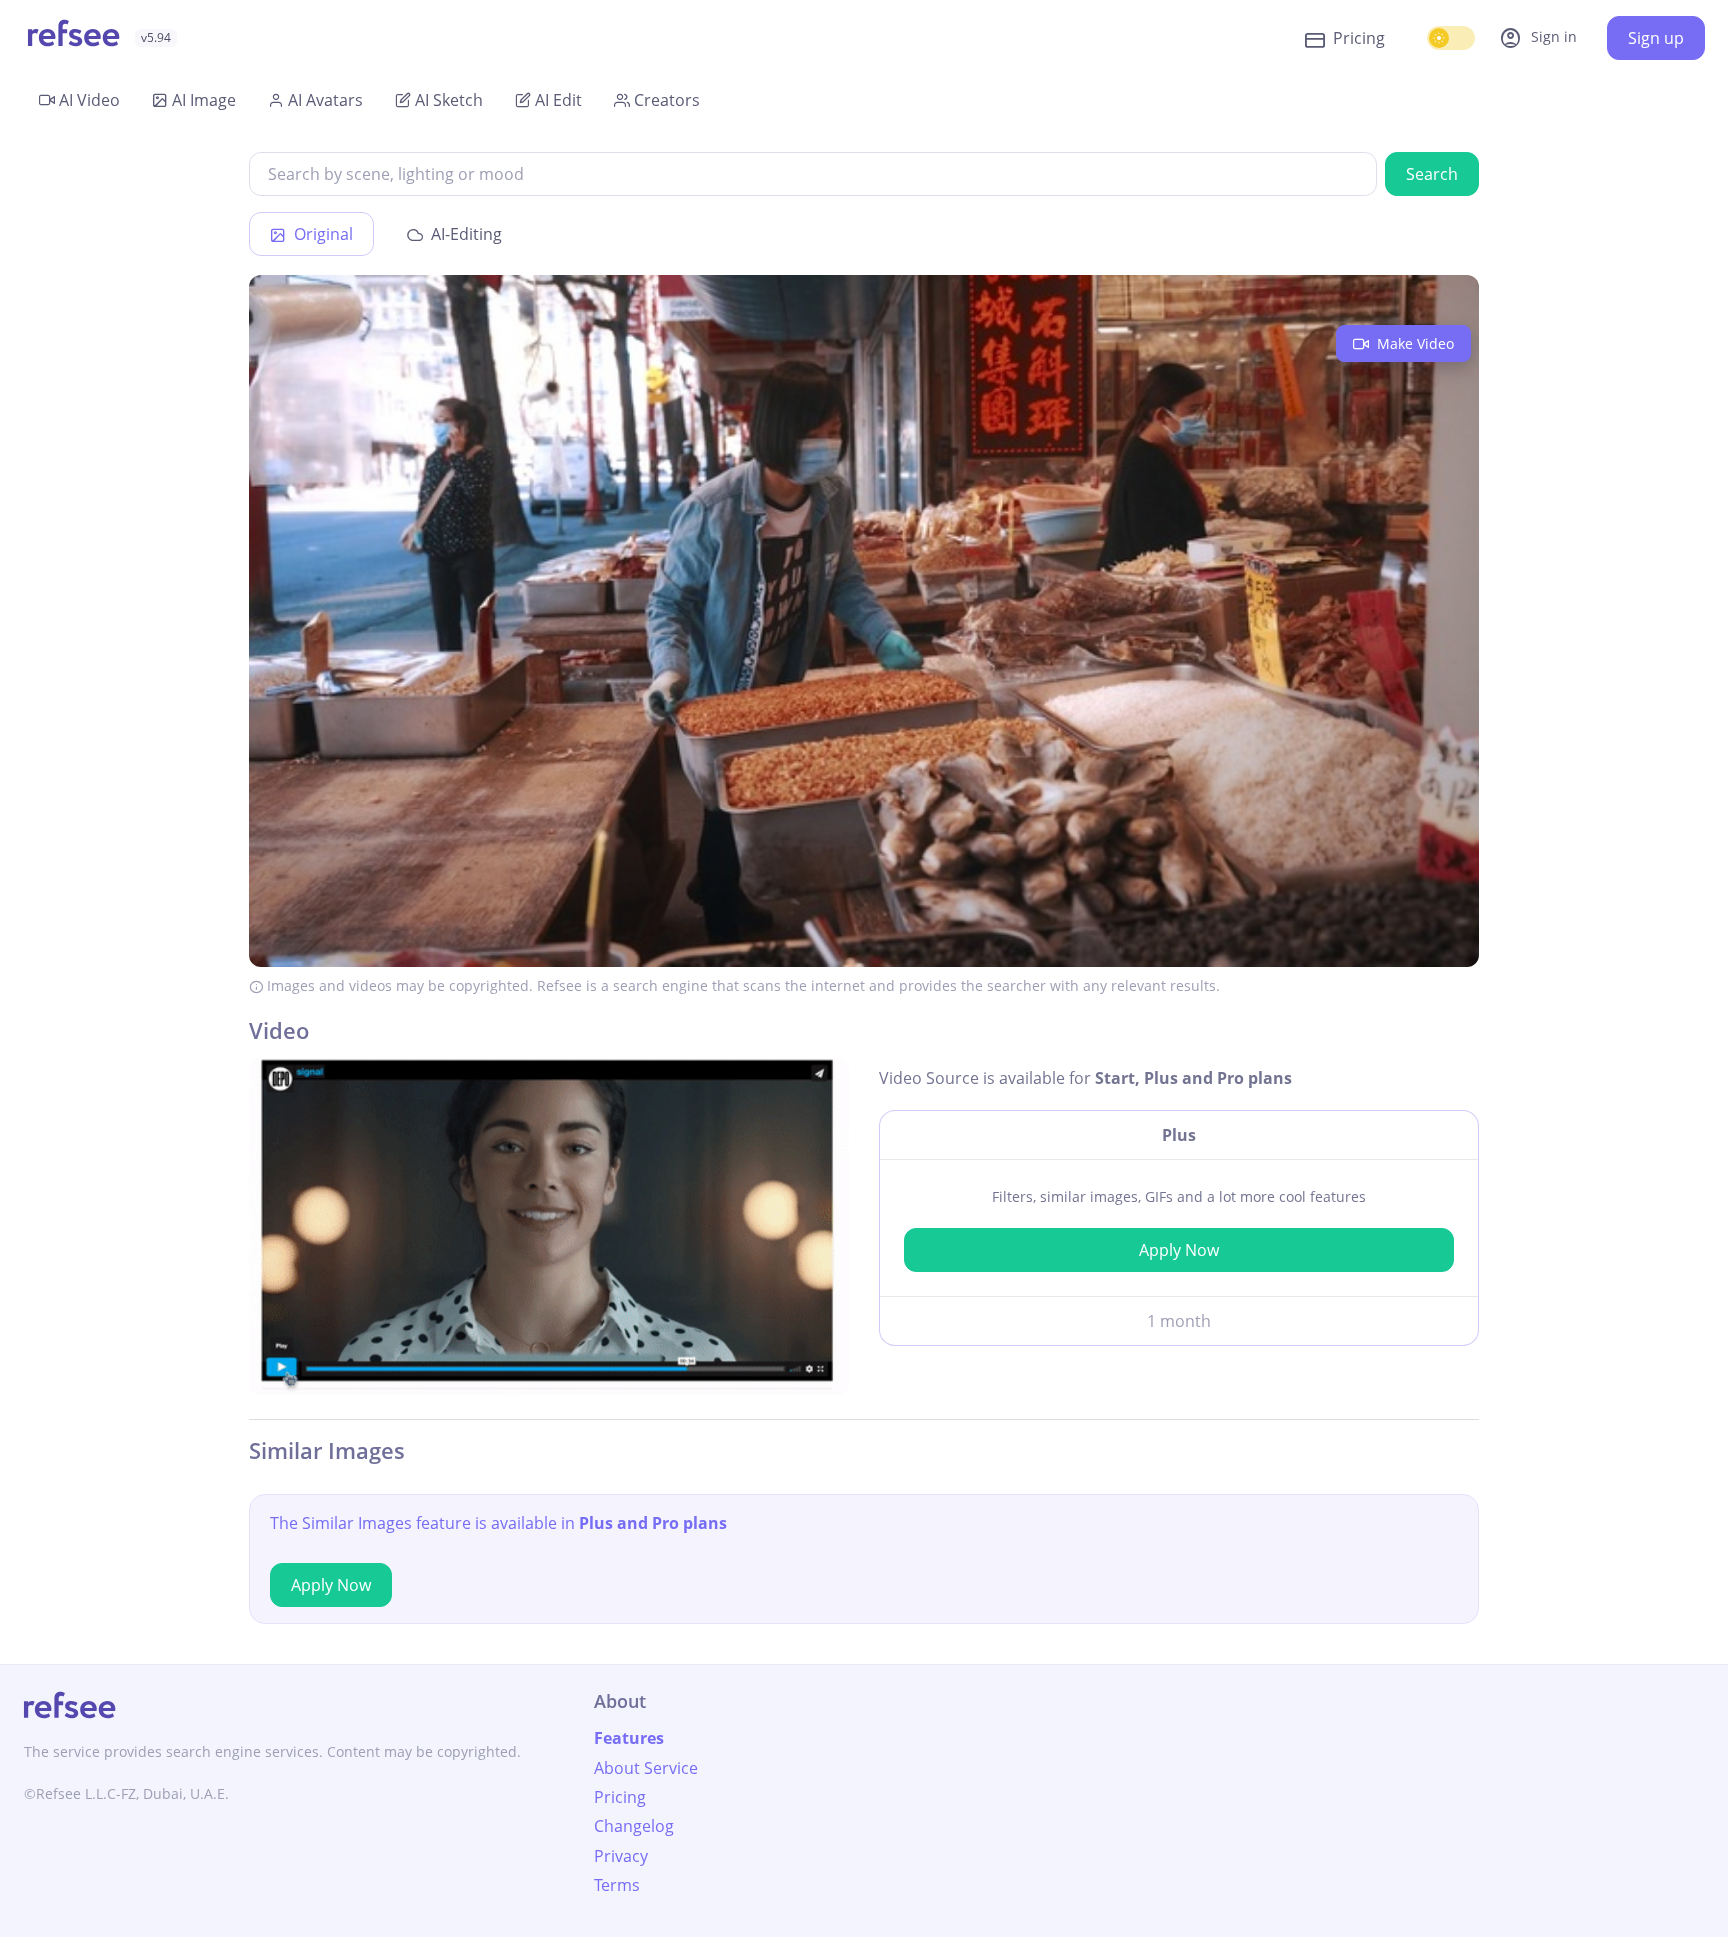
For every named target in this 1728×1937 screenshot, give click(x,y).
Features (629, 1738)
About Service (646, 1768)
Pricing (1359, 38)
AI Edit (558, 100)
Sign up (1656, 38)
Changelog (634, 1826)
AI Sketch (449, 100)
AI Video (89, 100)
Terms (617, 1885)
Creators (667, 100)
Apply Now (1179, 1250)
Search (1432, 174)
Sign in (1538, 38)
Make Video (1413, 343)
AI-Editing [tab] (464, 234)
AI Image (204, 100)
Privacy (621, 1856)
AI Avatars (325, 100)
